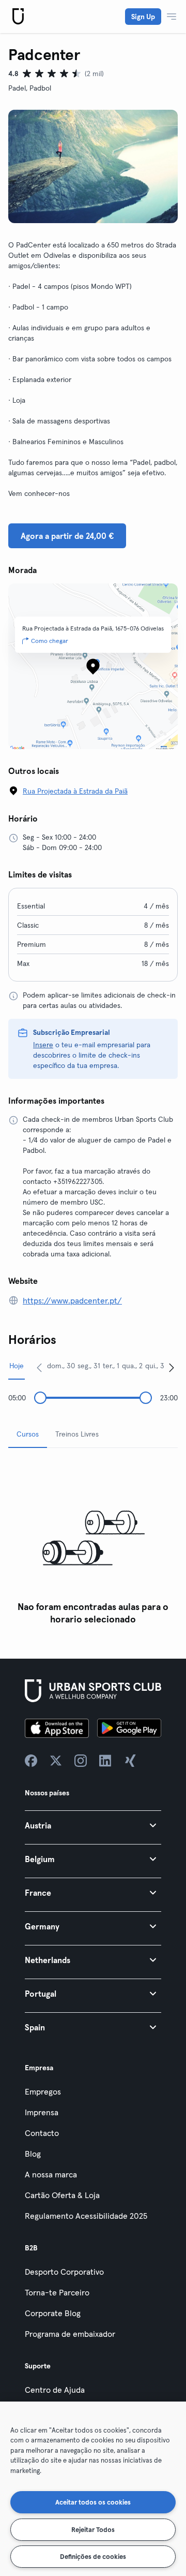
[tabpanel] (93, 1543)
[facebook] (31, 1761)
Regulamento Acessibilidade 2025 (86, 2216)
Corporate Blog (53, 2313)
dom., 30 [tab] (61, 1366)
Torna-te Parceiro (57, 2292)
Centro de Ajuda (55, 2390)
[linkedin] (105, 1761)
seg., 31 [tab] (89, 1366)
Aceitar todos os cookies (93, 2502)
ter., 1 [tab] (111, 1366)
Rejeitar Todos (93, 2529)
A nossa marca (51, 2174)
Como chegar (50, 641)
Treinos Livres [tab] (77, 1434)
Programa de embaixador (70, 2334)
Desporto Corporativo (64, 2272)
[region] (93, 2489)
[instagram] (81, 1761)
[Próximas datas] (172, 1367)
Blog (33, 2154)
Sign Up (143, 17)
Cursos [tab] (28, 1434)
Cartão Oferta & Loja (62, 2195)
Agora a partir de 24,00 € (67, 536)
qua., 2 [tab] (132, 1366)
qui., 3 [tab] (155, 1366)
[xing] (130, 1761)
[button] (93, 1825)
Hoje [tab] (17, 1366)
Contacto (42, 2133)
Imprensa (42, 2112)
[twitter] (56, 1761)
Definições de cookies (93, 2556)
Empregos (43, 2091)
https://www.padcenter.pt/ (72, 1300)
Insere (43, 1045)
